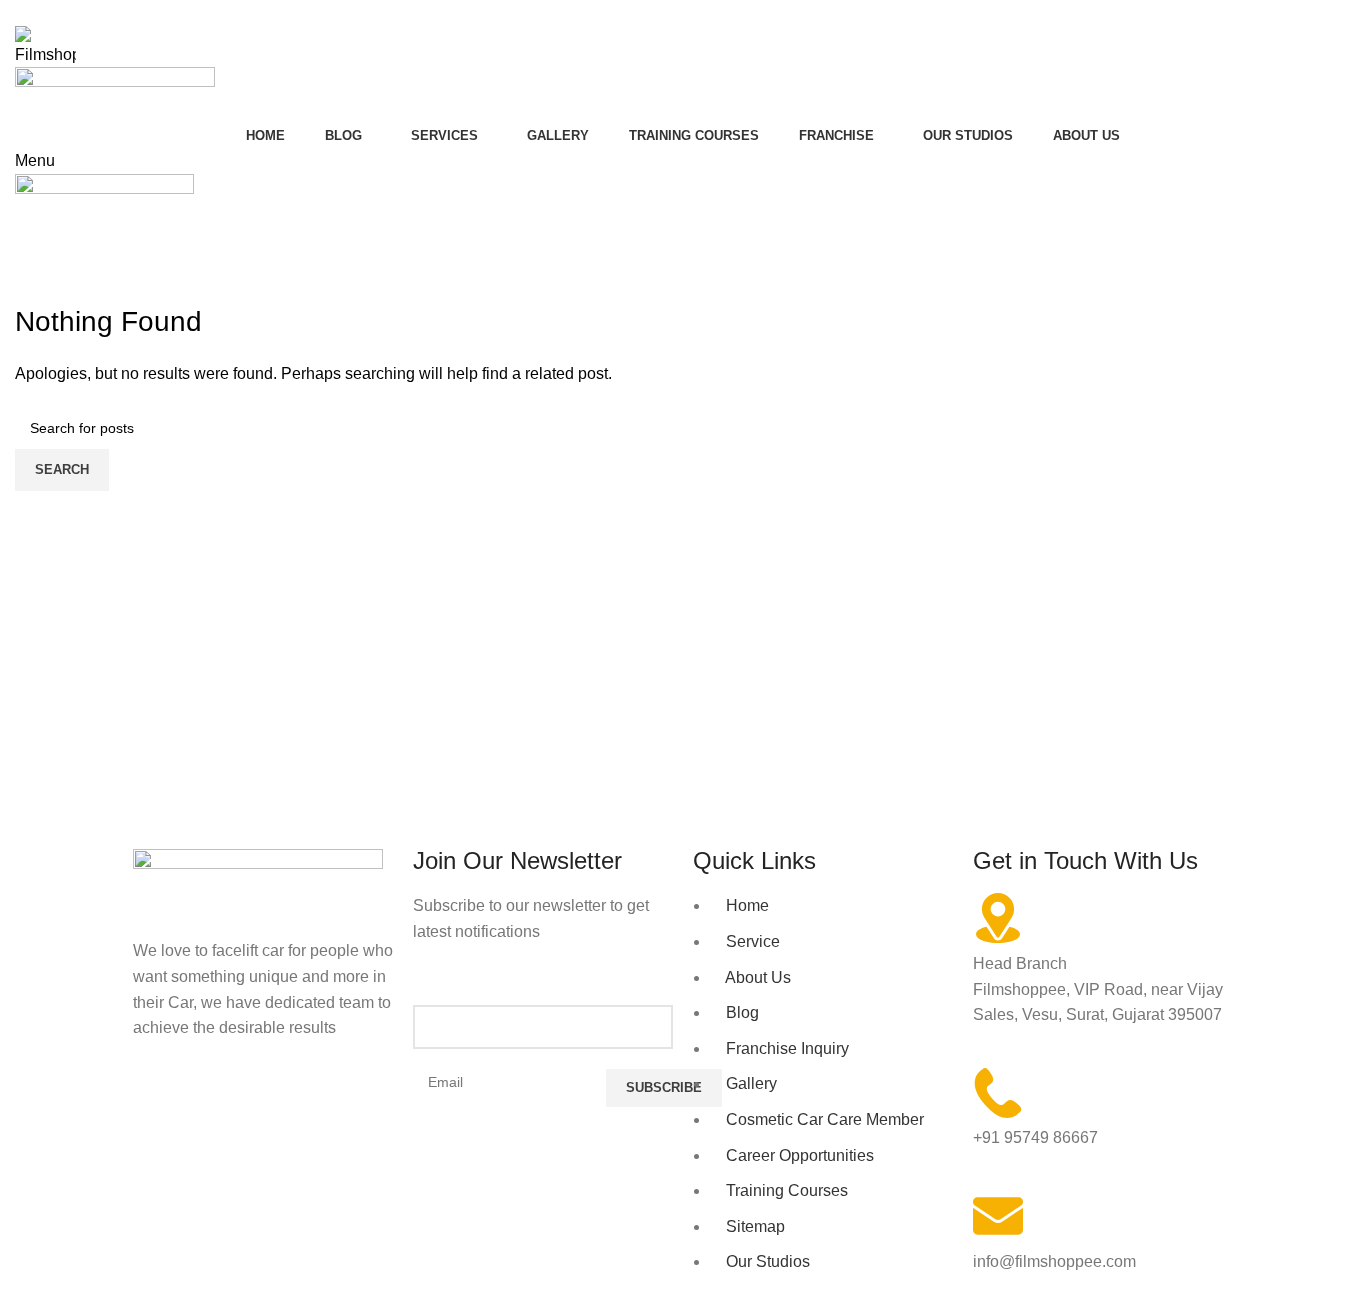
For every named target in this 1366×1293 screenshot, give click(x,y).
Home (31, 290)
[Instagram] (212, 1106)
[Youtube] (266, 1106)
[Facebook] (158, 1106)
